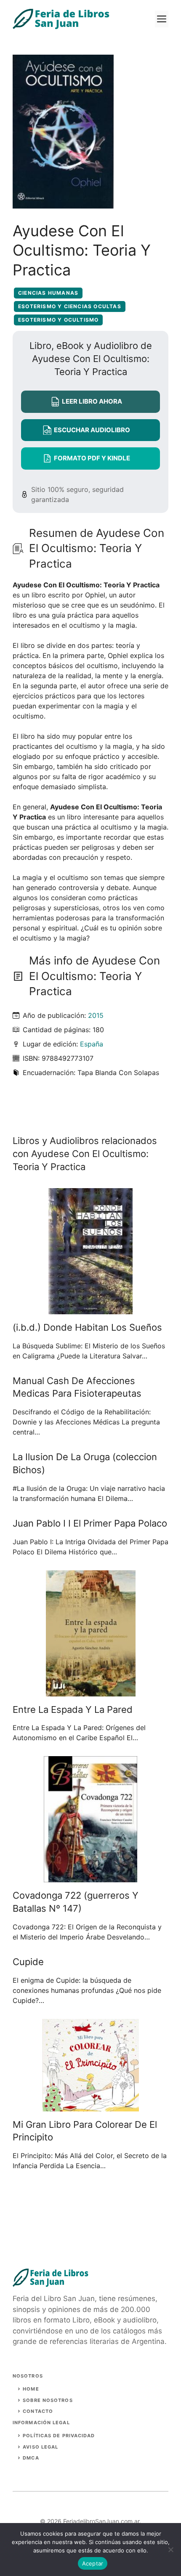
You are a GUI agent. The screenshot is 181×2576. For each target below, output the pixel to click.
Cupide (28, 1962)
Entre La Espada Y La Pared (73, 1709)
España (92, 1044)
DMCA (31, 2458)
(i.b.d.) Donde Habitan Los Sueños (87, 1327)
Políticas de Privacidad (59, 2436)
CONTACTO (38, 2411)
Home (31, 2389)
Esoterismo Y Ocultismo (58, 320)
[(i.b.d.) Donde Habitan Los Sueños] (90, 1309)
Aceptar (93, 2563)
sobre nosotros (48, 2400)
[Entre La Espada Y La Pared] (91, 1691)
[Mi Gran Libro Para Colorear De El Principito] (91, 2106)
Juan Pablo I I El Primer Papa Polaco (90, 1523)
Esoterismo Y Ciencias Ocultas (70, 306)
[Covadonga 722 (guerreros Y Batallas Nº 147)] (90, 1877)
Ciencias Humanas (48, 293)
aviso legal (40, 2447)
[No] (170, 2550)
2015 (96, 1015)
